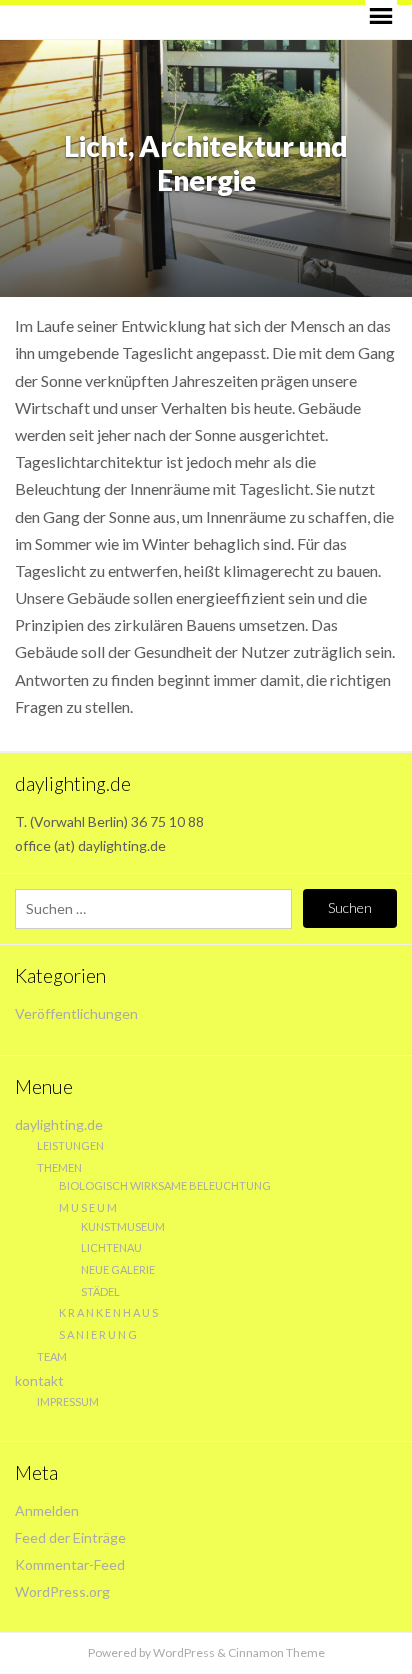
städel (100, 1291)
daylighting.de (59, 1124)
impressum (68, 1401)
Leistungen (70, 1145)
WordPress (184, 1652)
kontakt (39, 1380)
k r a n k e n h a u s (108, 1312)
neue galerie (118, 1269)
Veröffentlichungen (76, 1013)
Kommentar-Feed (70, 1564)
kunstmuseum (123, 1226)
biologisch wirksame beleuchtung (165, 1185)
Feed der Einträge (70, 1537)
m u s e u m (88, 1207)
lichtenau (111, 1247)
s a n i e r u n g (98, 1334)
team (52, 1356)
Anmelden (47, 1510)
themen (59, 1167)
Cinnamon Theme (276, 1652)
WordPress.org (62, 1591)
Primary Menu (381, 16)
